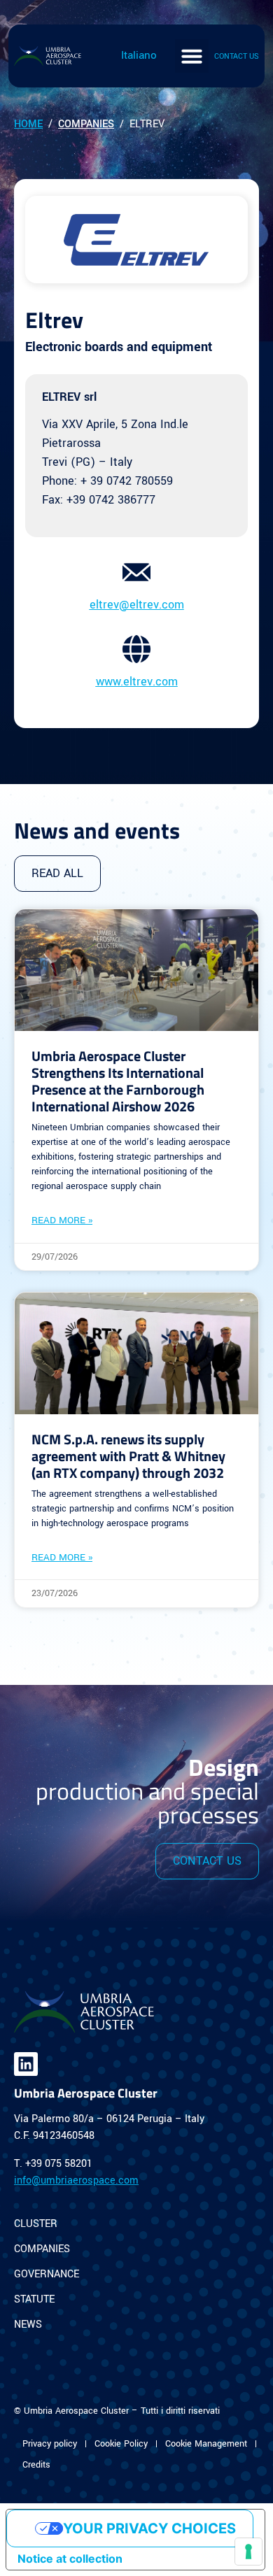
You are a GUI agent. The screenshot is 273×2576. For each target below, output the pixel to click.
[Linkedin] (26, 2064)
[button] (192, 56)
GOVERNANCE (47, 2274)
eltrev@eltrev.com (137, 605)
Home (28, 124)
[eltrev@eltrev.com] (136, 572)
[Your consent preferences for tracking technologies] (248, 2552)
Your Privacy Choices (149, 2528)
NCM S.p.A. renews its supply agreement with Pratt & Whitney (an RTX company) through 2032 (128, 1456)
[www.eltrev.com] (136, 649)
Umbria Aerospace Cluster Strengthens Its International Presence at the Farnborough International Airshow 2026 (118, 1081)
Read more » (62, 1220)
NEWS (28, 2325)
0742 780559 (140, 481)
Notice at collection (70, 2559)
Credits (36, 2465)
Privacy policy (50, 2444)
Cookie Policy (121, 2444)
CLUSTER (36, 2224)
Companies (86, 124)
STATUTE (34, 2299)
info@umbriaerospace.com (76, 2180)
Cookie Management (206, 2444)
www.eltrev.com (137, 682)
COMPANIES (42, 2249)
